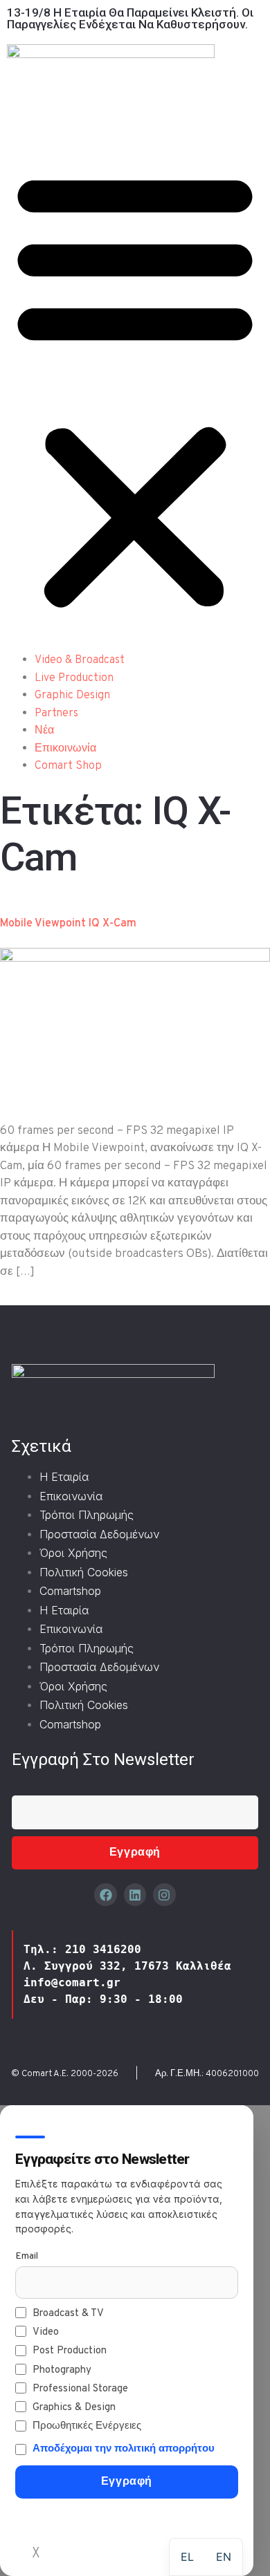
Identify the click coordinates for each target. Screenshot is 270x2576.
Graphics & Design (74, 2408)
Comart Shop (68, 766)
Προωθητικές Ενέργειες (87, 2426)
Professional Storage (80, 2389)
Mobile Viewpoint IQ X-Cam (68, 924)
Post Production (70, 2351)
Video (46, 2332)
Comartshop (70, 1591)
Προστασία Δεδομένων (99, 1534)
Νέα (44, 731)
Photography (62, 2370)
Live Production (74, 678)
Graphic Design (72, 696)
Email (27, 2256)
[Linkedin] (135, 1894)
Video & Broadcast (80, 660)
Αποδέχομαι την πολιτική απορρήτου (124, 2449)
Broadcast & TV (68, 2314)
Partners (56, 713)
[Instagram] (164, 1894)
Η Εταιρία (64, 1477)
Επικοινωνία (65, 749)
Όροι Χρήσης (73, 1553)
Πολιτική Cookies (84, 1572)
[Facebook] (105, 1894)
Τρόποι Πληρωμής (87, 1515)
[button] (135, 390)
